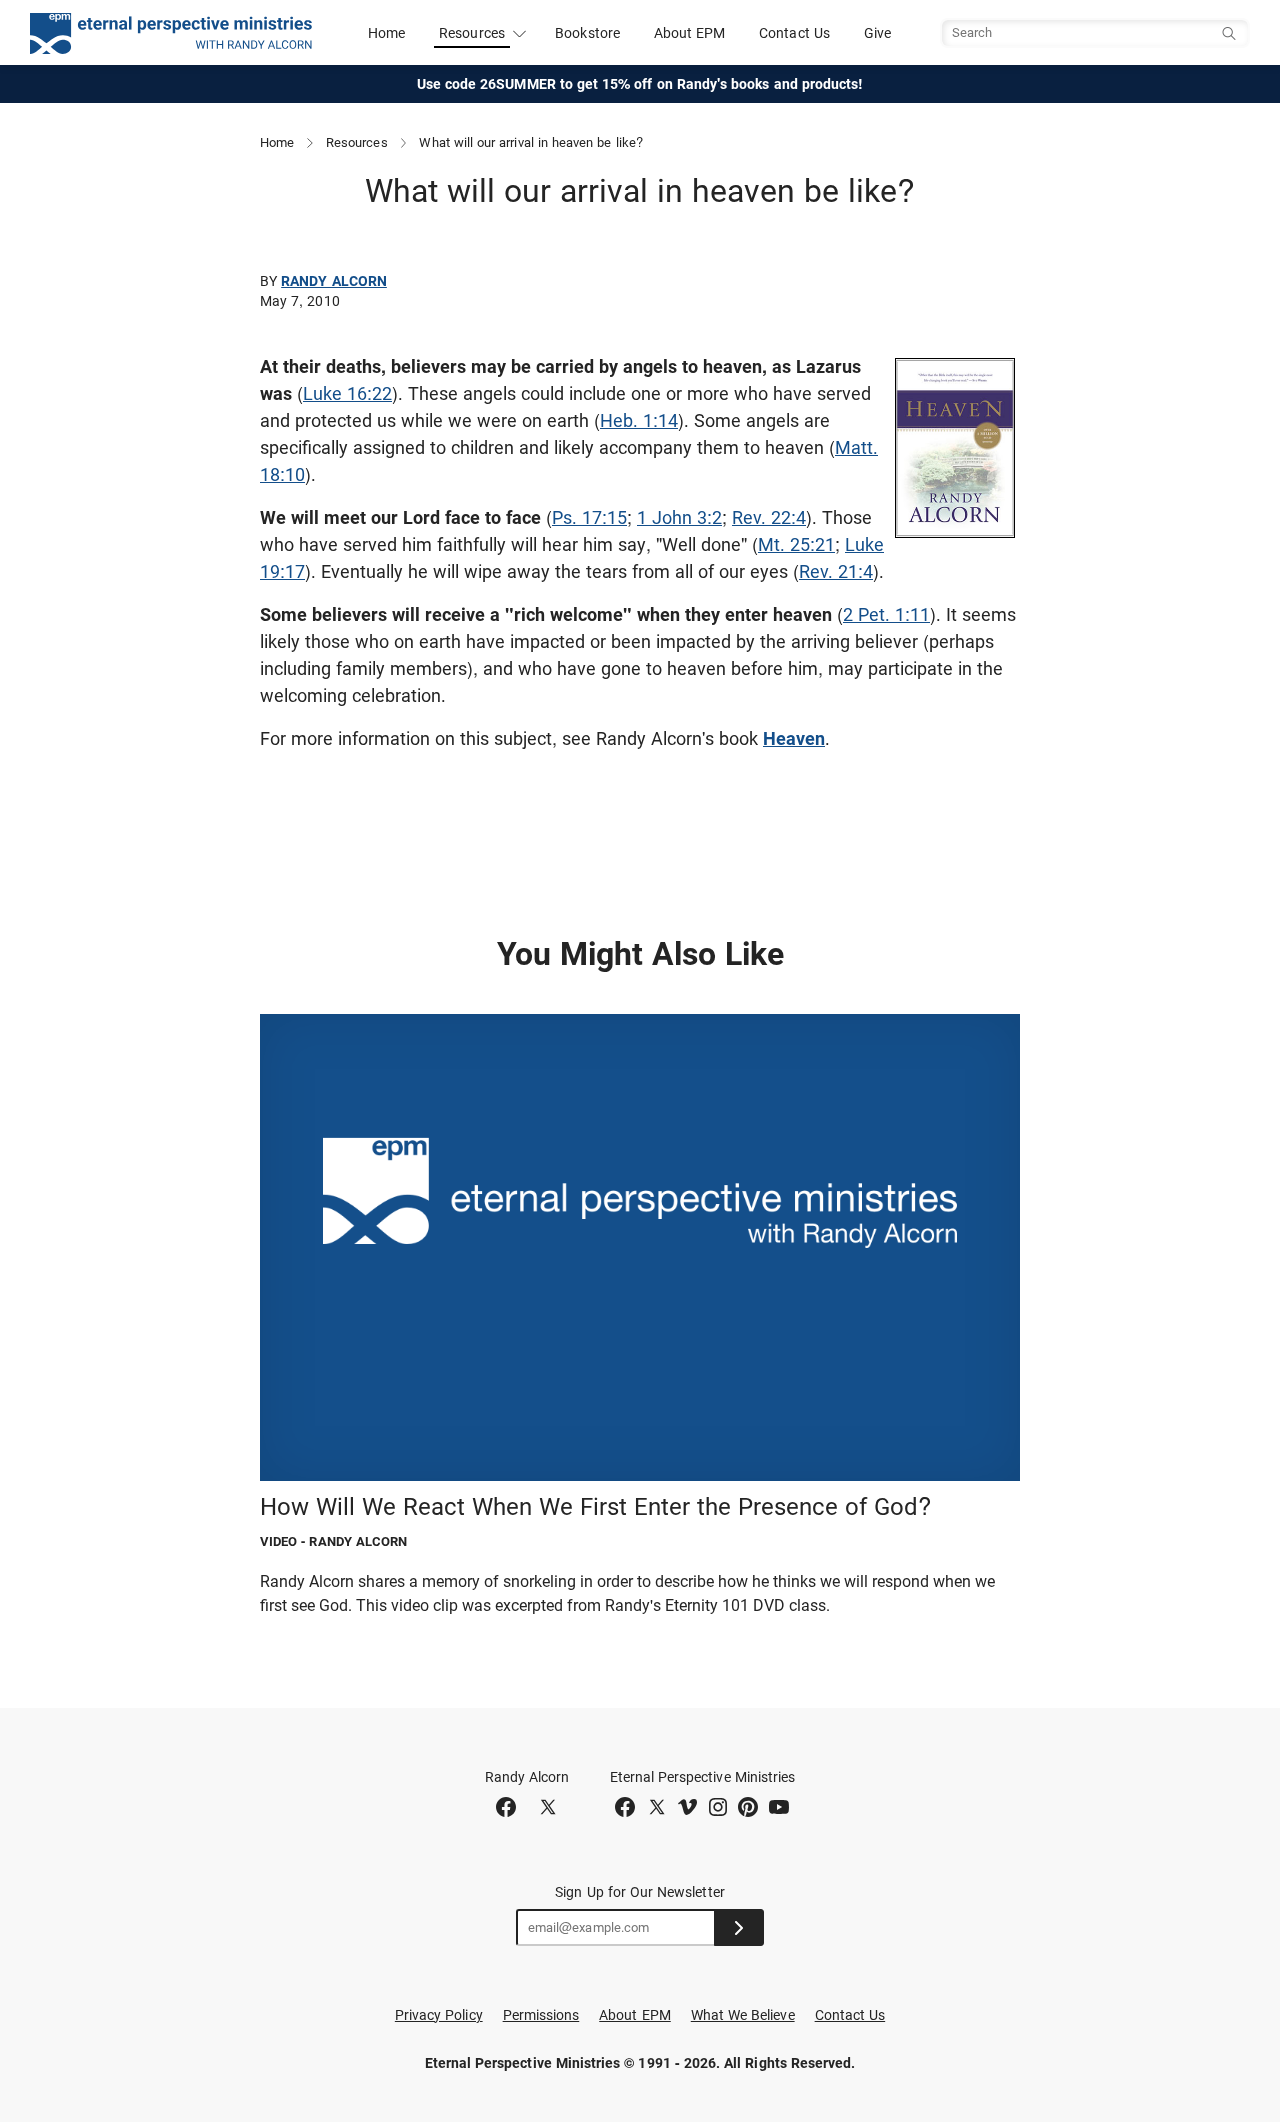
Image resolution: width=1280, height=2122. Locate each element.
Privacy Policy (439, 2015)
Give (877, 33)
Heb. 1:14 (639, 420)
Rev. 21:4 (836, 571)
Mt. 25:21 (796, 544)
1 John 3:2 (679, 517)
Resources (357, 142)
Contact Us (794, 33)
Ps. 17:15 (589, 517)
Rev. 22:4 (769, 517)
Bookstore (587, 33)
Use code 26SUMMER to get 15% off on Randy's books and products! (640, 84)
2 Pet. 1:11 (886, 614)
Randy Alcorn (334, 281)
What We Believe (743, 2015)
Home (386, 33)
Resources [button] (472, 33)
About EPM (690, 33)
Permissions (541, 2015)
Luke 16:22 (347, 393)
